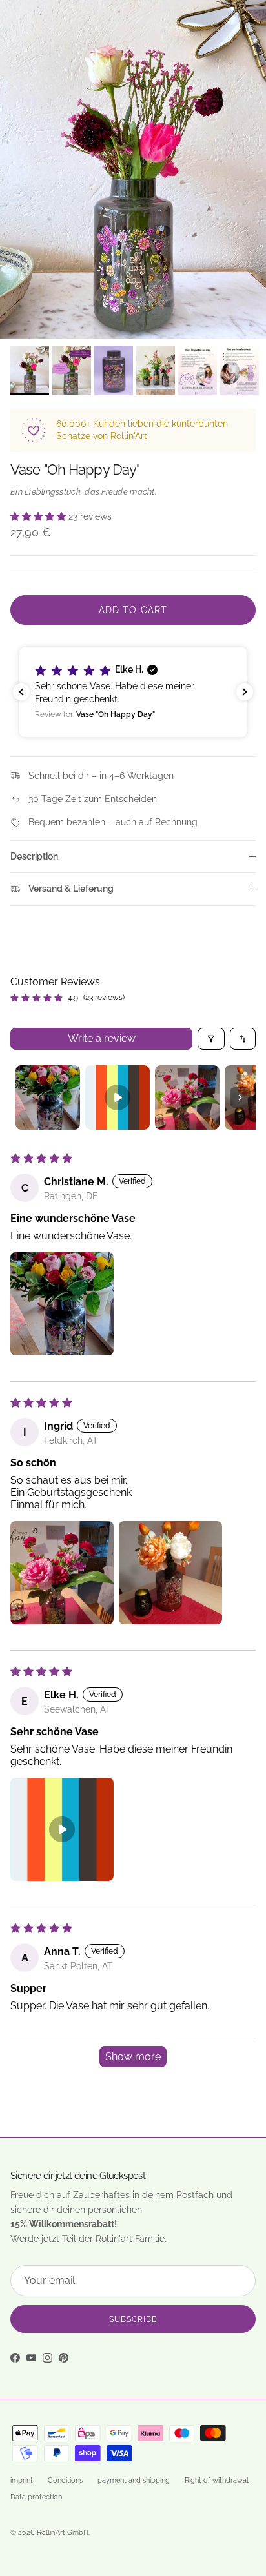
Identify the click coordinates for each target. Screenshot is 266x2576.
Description (34, 856)
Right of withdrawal (217, 2480)
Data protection (36, 2497)
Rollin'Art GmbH (63, 2532)
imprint (22, 2480)
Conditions (65, 2480)
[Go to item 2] (118, 1097)
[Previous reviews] (21, 692)
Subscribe (133, 2319)
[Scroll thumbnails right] (240, 1097)
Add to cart (133, 610)
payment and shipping (134, 2480)
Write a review (102, 1038)
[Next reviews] (245, 692)
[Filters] (211, 1039)
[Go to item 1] (48, 1097)
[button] (39, 516)
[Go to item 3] (187, 1097)
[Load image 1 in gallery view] (133, 170)
